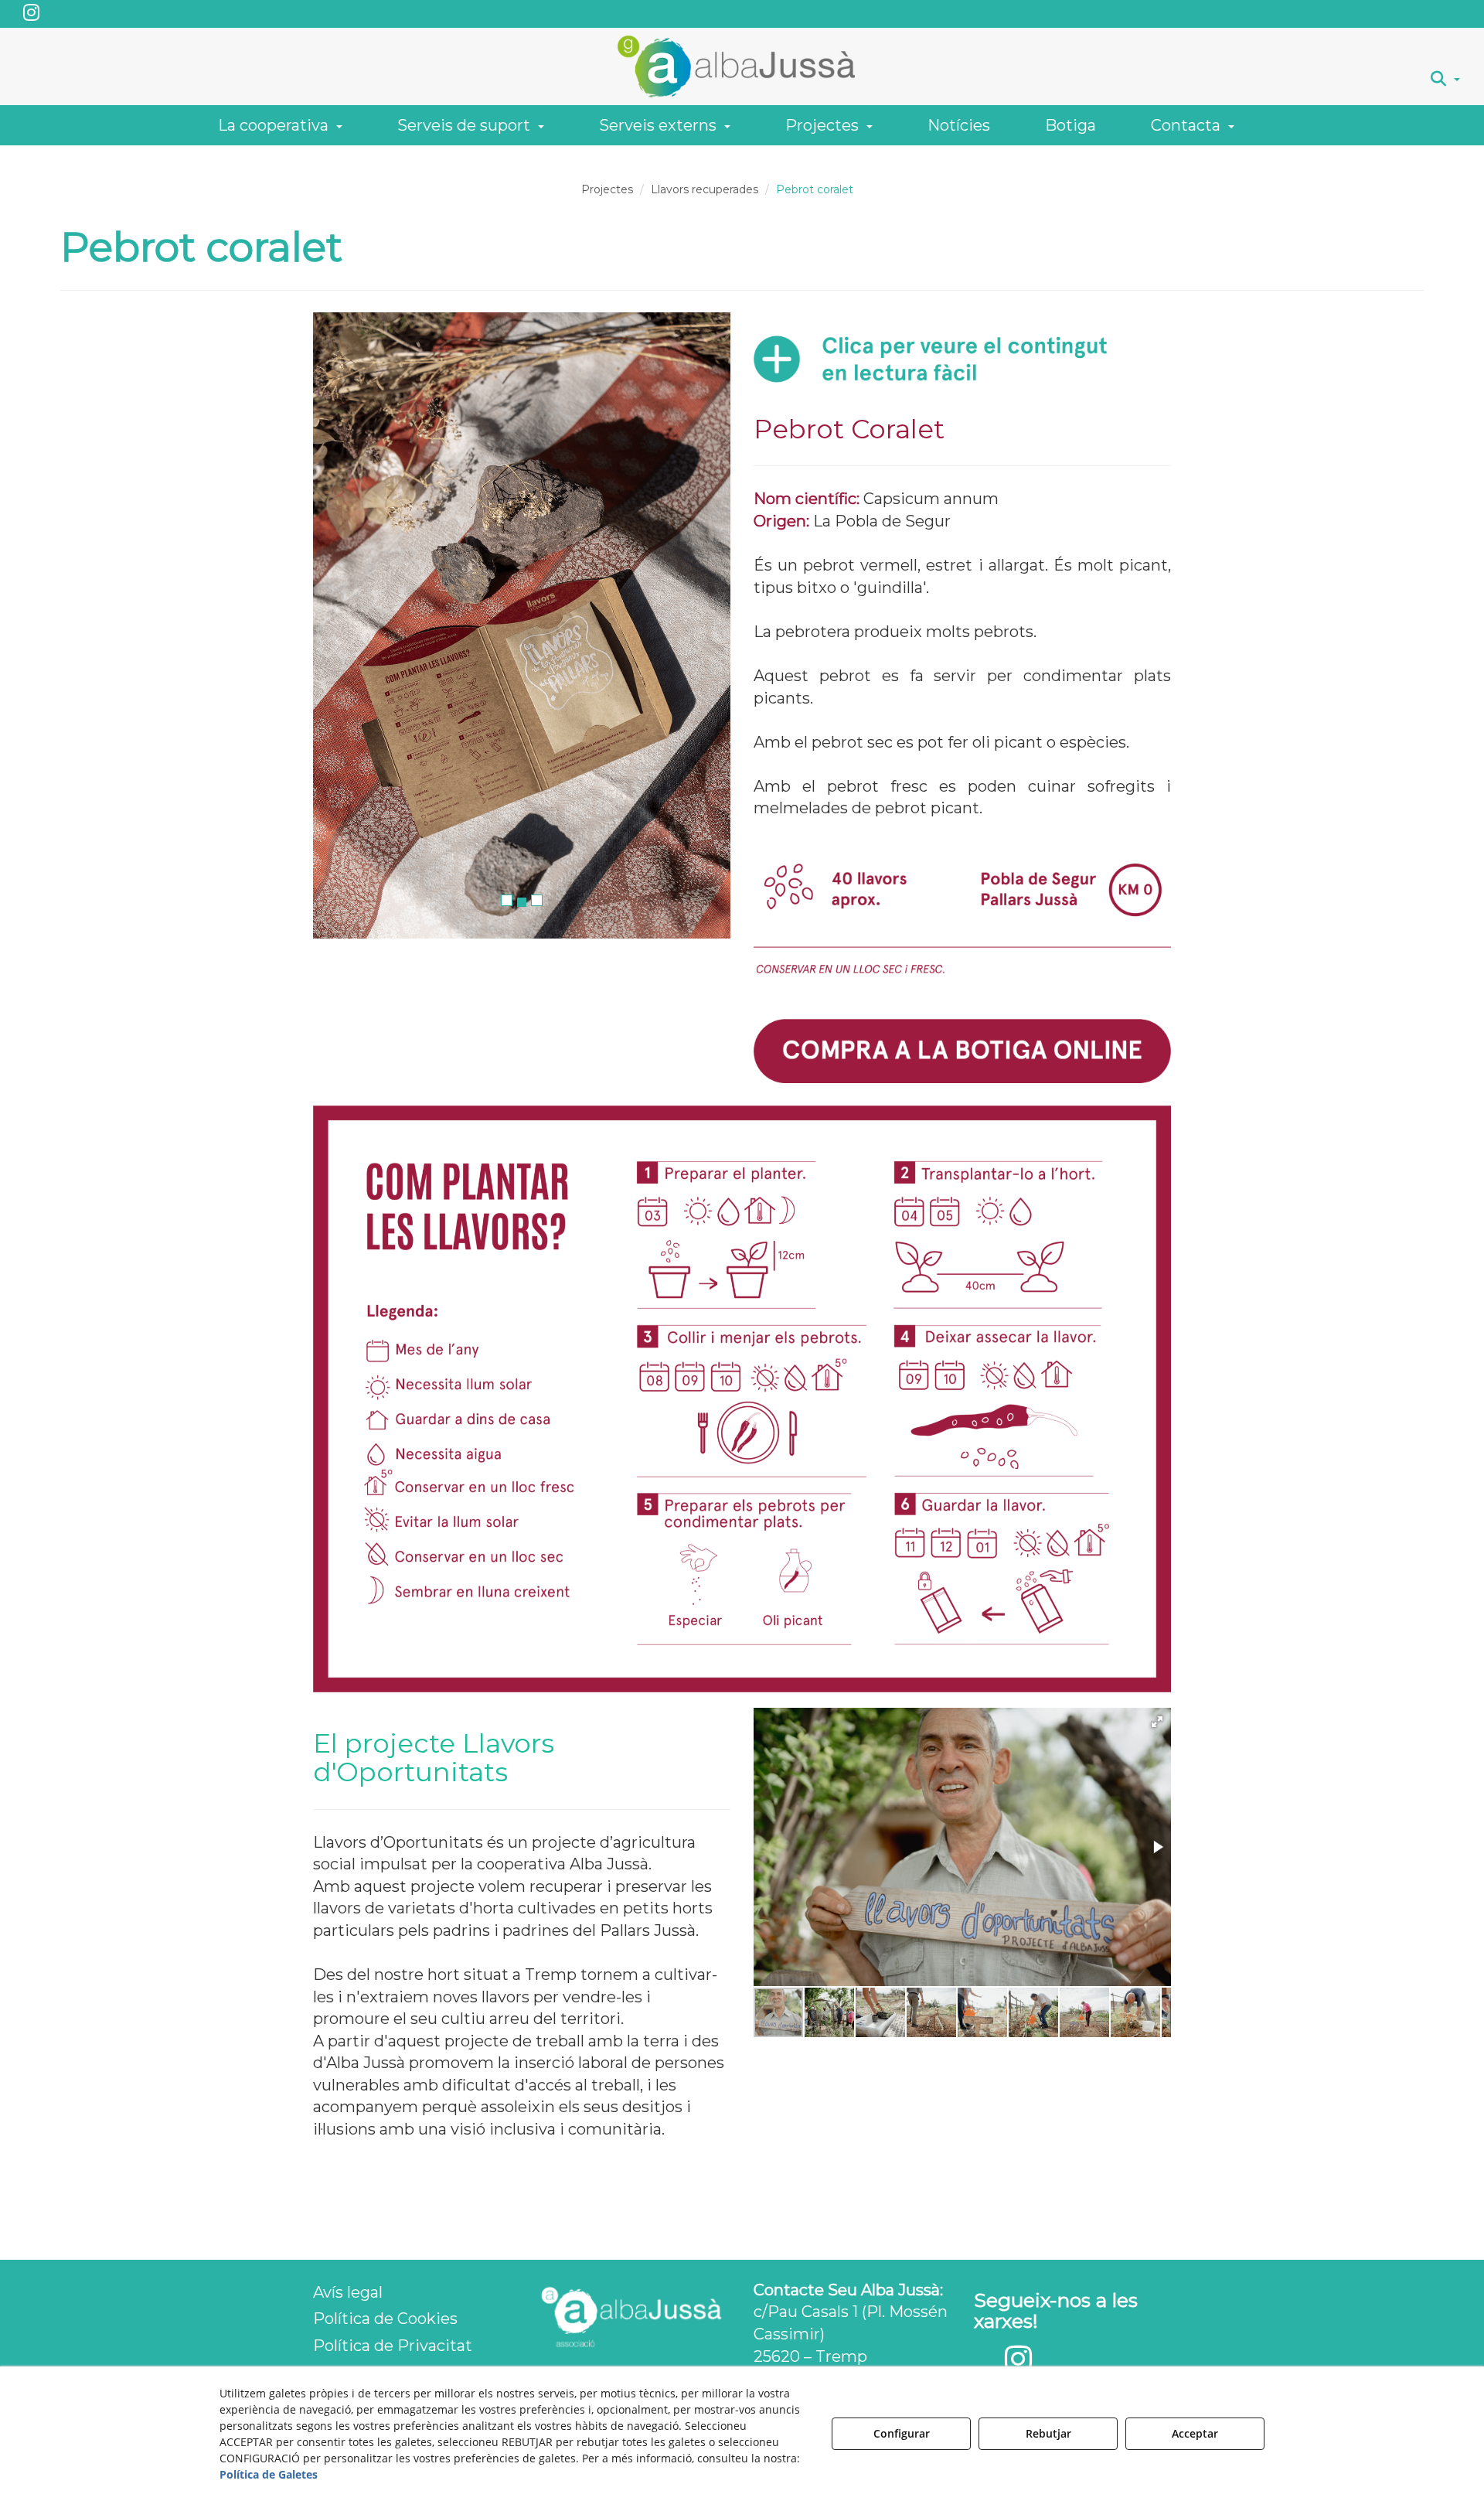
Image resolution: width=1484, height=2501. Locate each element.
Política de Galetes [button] (269, 2474)
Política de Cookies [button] (385, 2319)
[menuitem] (1445, 79)
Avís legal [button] (348, 2292)
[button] (31, 14)
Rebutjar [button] (1048, 2433)
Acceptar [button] (1195, 2433)
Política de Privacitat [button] (393, 2346)
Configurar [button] (902, 2433)
